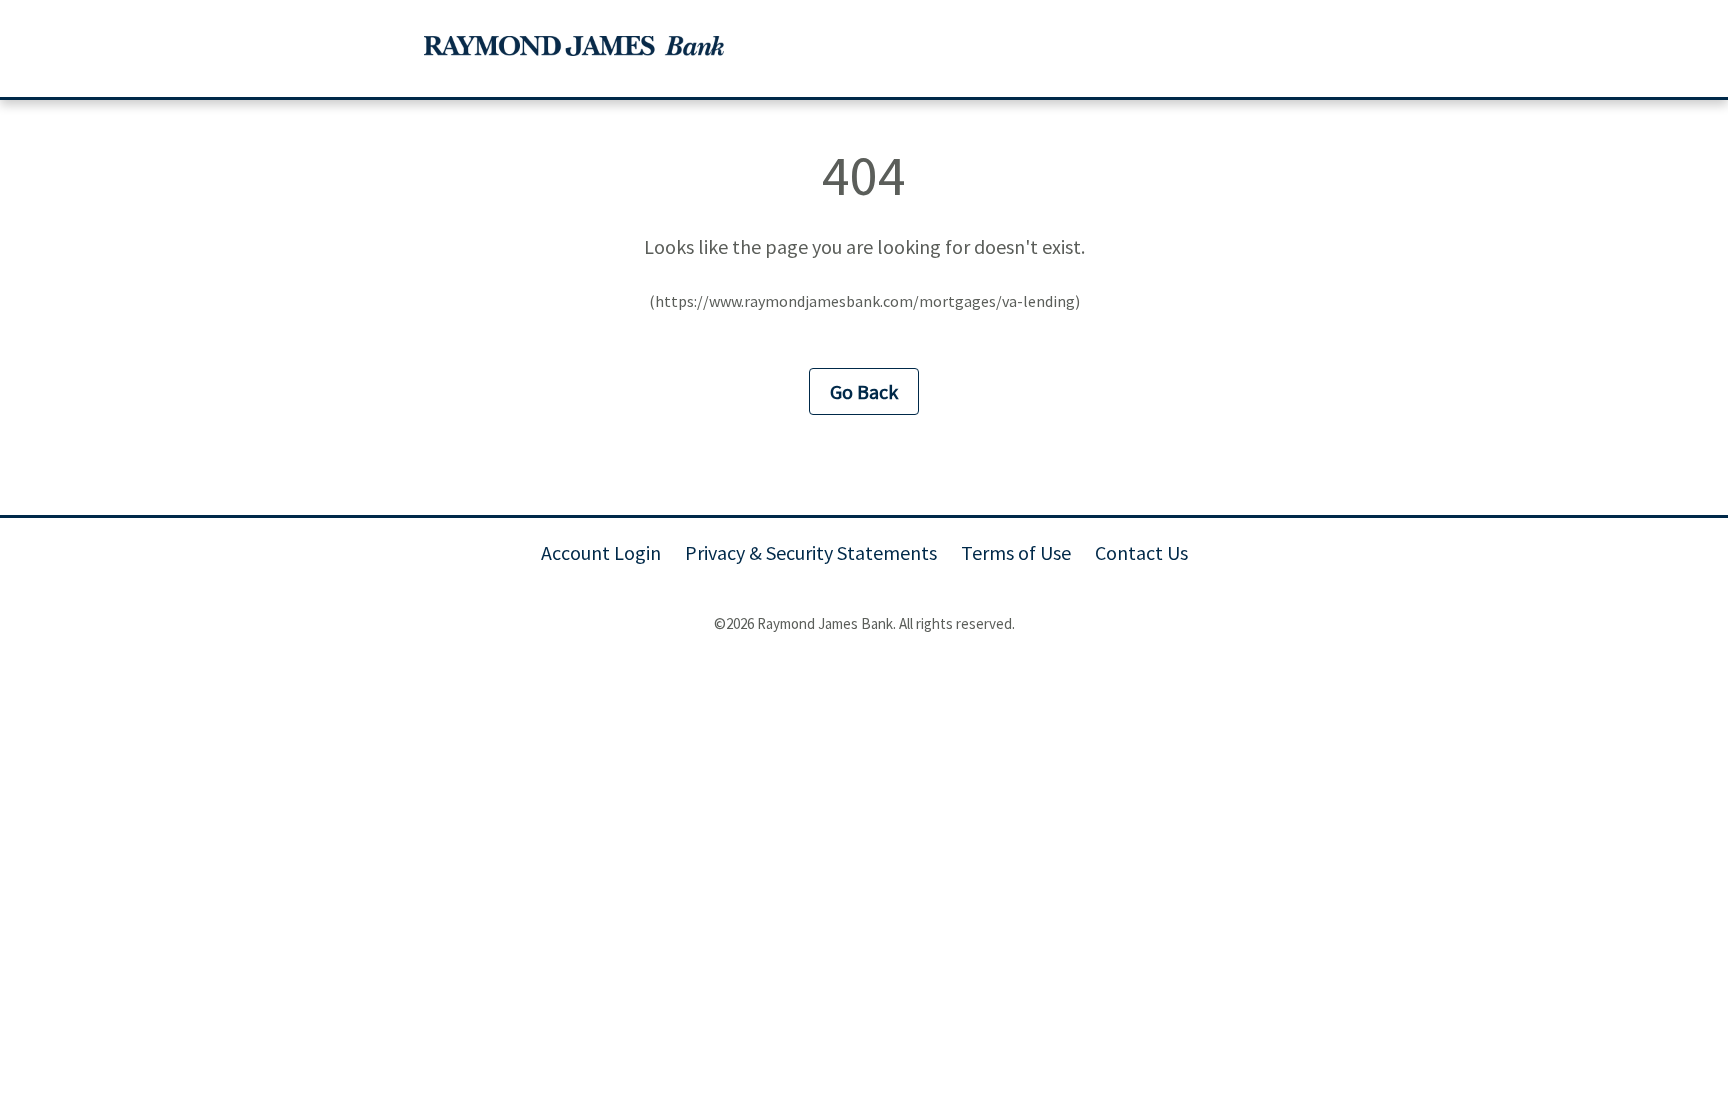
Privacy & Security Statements (811, 552)
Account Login (601, 552)
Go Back (864, 391)
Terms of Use (1016, 552)
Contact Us (1141, 552)
